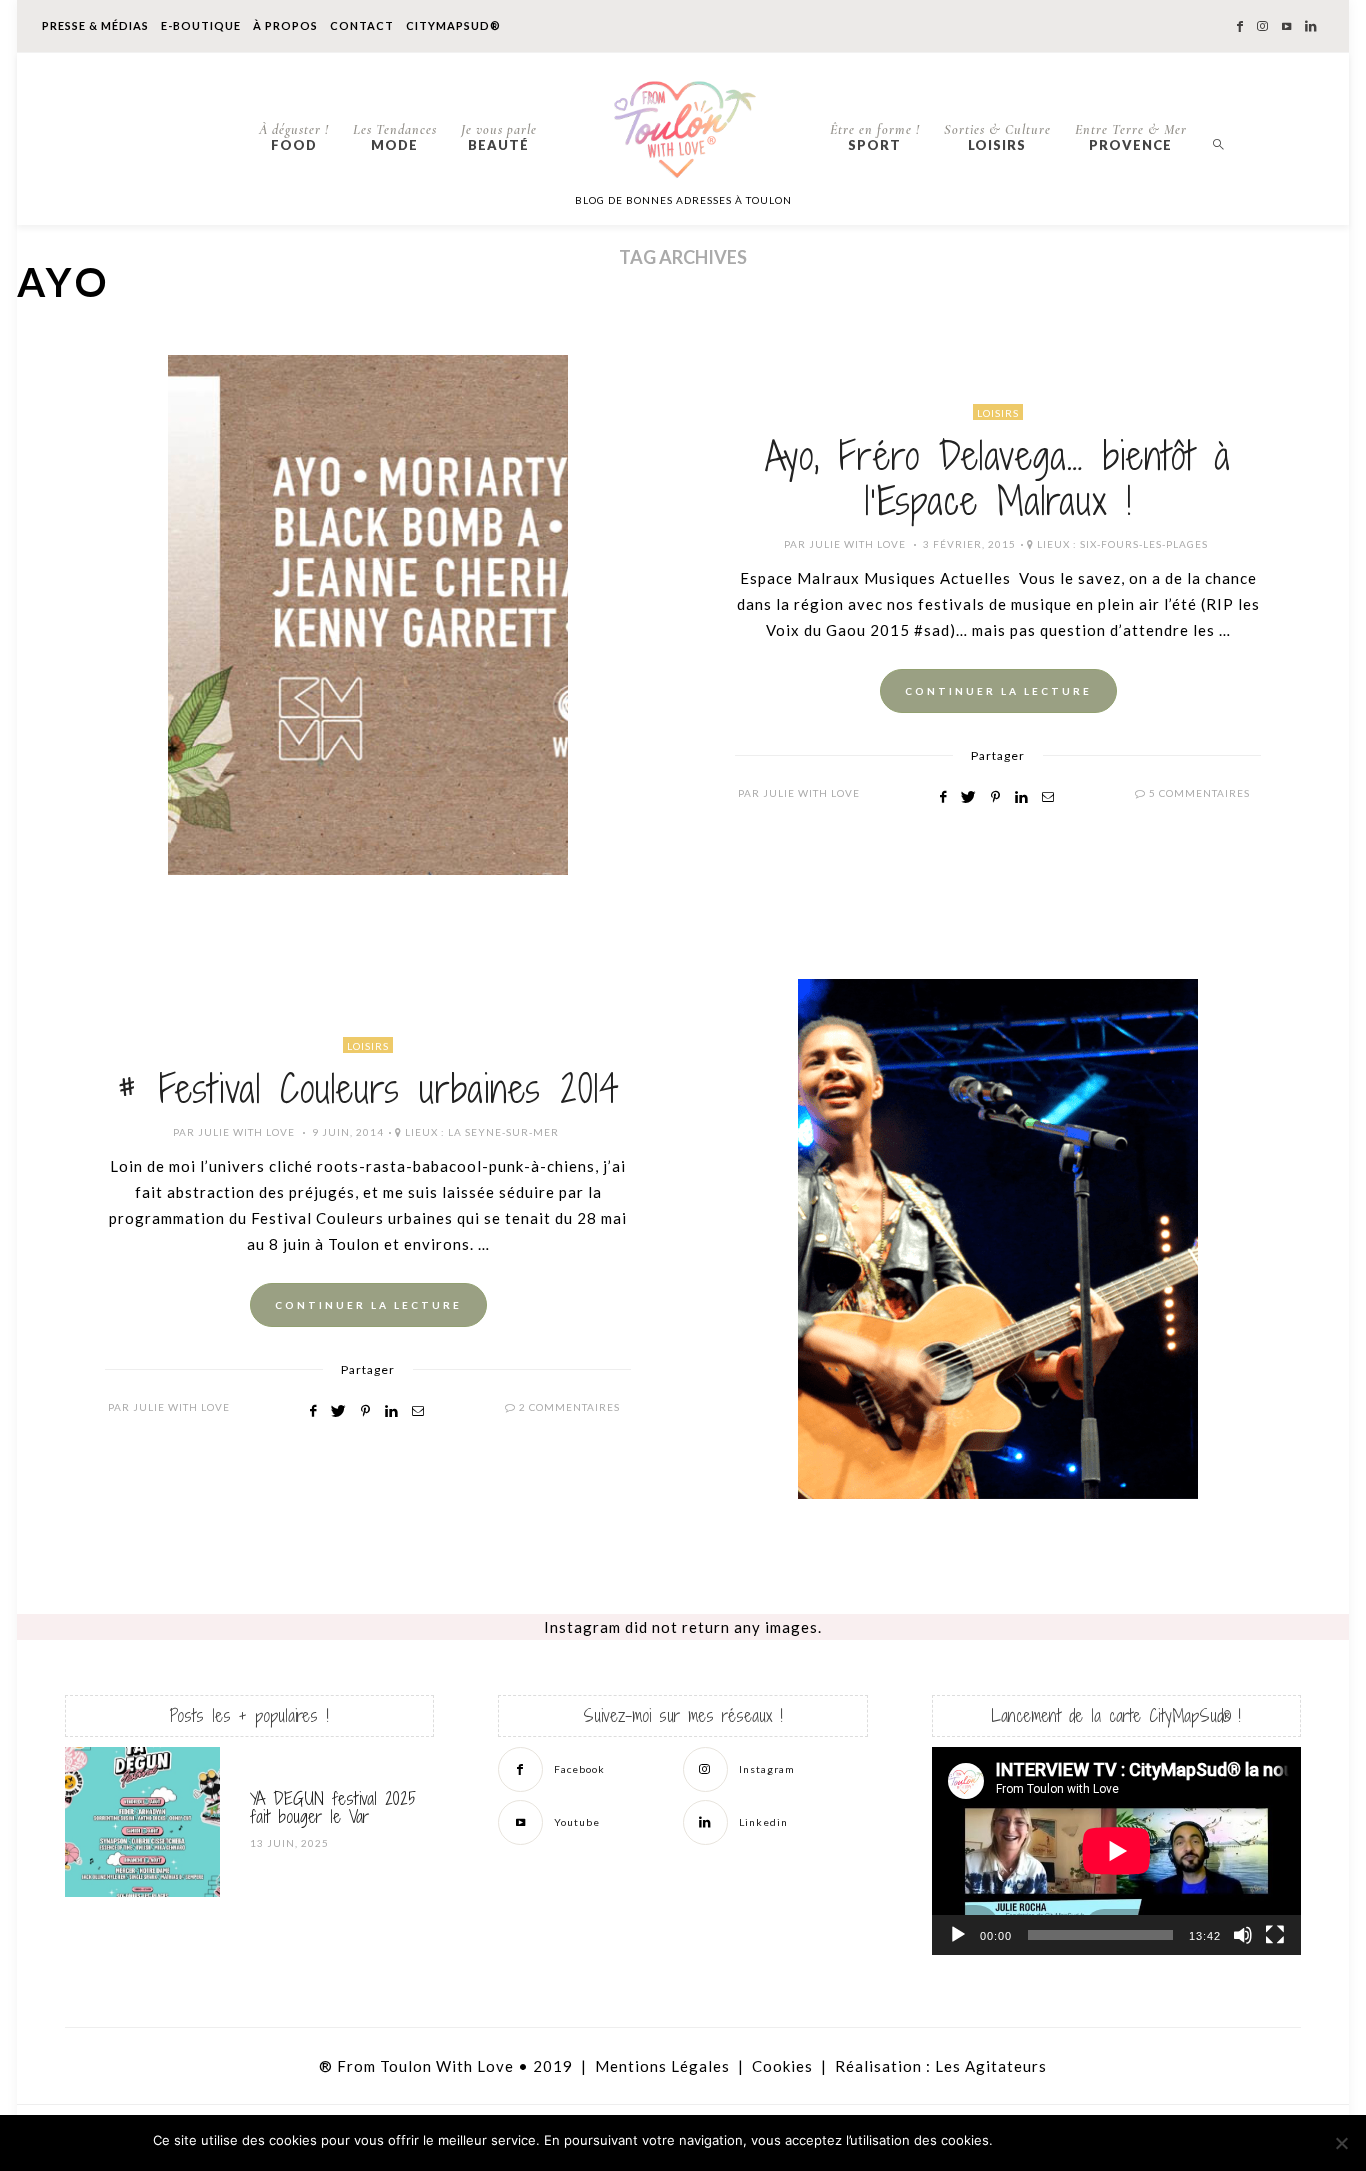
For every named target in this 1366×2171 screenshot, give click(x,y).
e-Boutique (201, 25)
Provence (1131, 137)
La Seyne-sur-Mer (503, 1132)
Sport (875, 137)
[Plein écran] (1275, 1935)
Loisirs (997, 137)
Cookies (782, 2066)
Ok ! (1053, 2141)
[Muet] (1243, 1935)
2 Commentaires (569, 1407)
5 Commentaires (1199, 793)
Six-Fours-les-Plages (1144, 544)
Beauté (499, 137)
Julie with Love (857, 544)
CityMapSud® (453, 25)
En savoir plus (1163, 2141)
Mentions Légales (662, 2066)
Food (294, 137)
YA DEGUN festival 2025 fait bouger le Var (333, 1807)
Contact (362, 25)
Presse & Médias (95, 25)
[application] (1116, 1851)
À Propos (285, 25)
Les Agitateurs (991, 2066)
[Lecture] (958, 1935)
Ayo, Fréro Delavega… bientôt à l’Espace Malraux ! (998, 478)
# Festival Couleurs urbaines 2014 (368, 1089)
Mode (395, 137)
